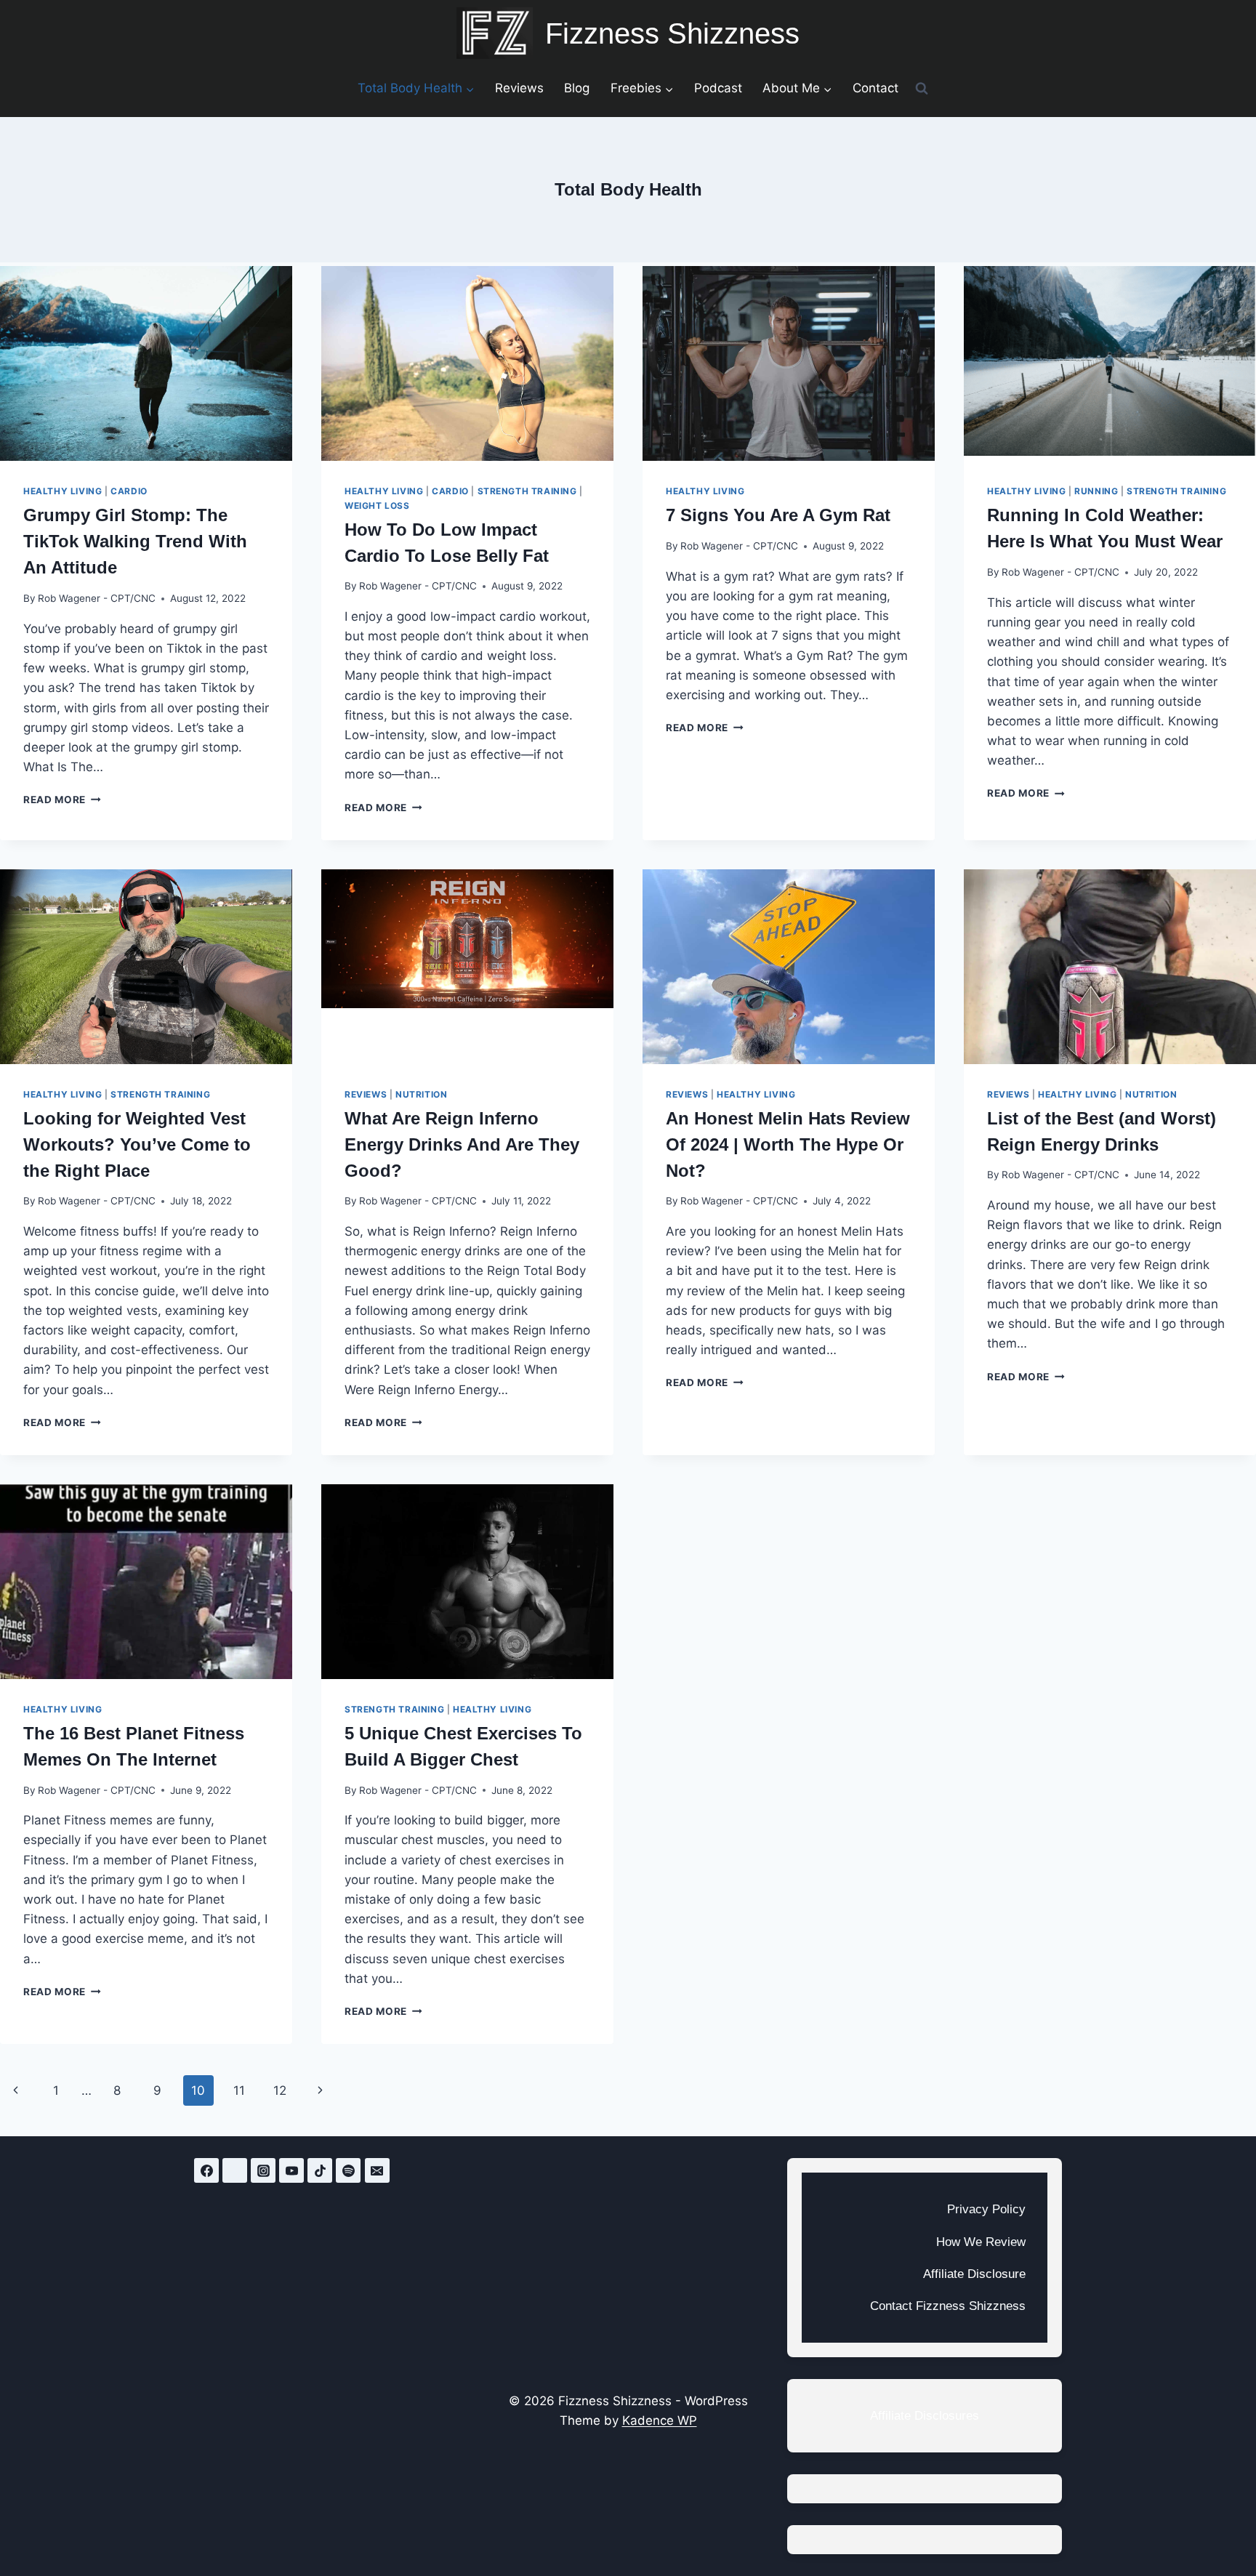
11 (239, 2090)
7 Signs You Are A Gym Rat (778, 515)
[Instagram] (263, 2170)
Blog (577, 88)
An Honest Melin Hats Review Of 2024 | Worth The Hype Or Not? (788, 1144)
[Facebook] (206, 2170)
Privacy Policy (986, 2209)
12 (280, 2090)
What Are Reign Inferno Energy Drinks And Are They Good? (462, 1144)
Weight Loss (377, 506)
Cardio (129, 491)
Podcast (718, 88)
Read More (62, 800)
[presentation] (146, 363)
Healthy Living (63, 491)
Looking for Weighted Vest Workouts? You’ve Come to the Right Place (137, 1144)
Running (1096, 491)
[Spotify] (348, 2170)
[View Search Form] (922, 88)
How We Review (981, 2242)
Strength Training (527, 491)
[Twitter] (235, 2170)
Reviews (519, 88)
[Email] (377, 2170)
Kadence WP (660, 2420)
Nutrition (421, 1094)
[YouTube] (291, 2170)
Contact (875, 88)
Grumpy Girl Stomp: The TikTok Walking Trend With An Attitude (135, 541)
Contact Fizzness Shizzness (948, 2306)
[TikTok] (320, 2170)
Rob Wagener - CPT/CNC (97, 598)
